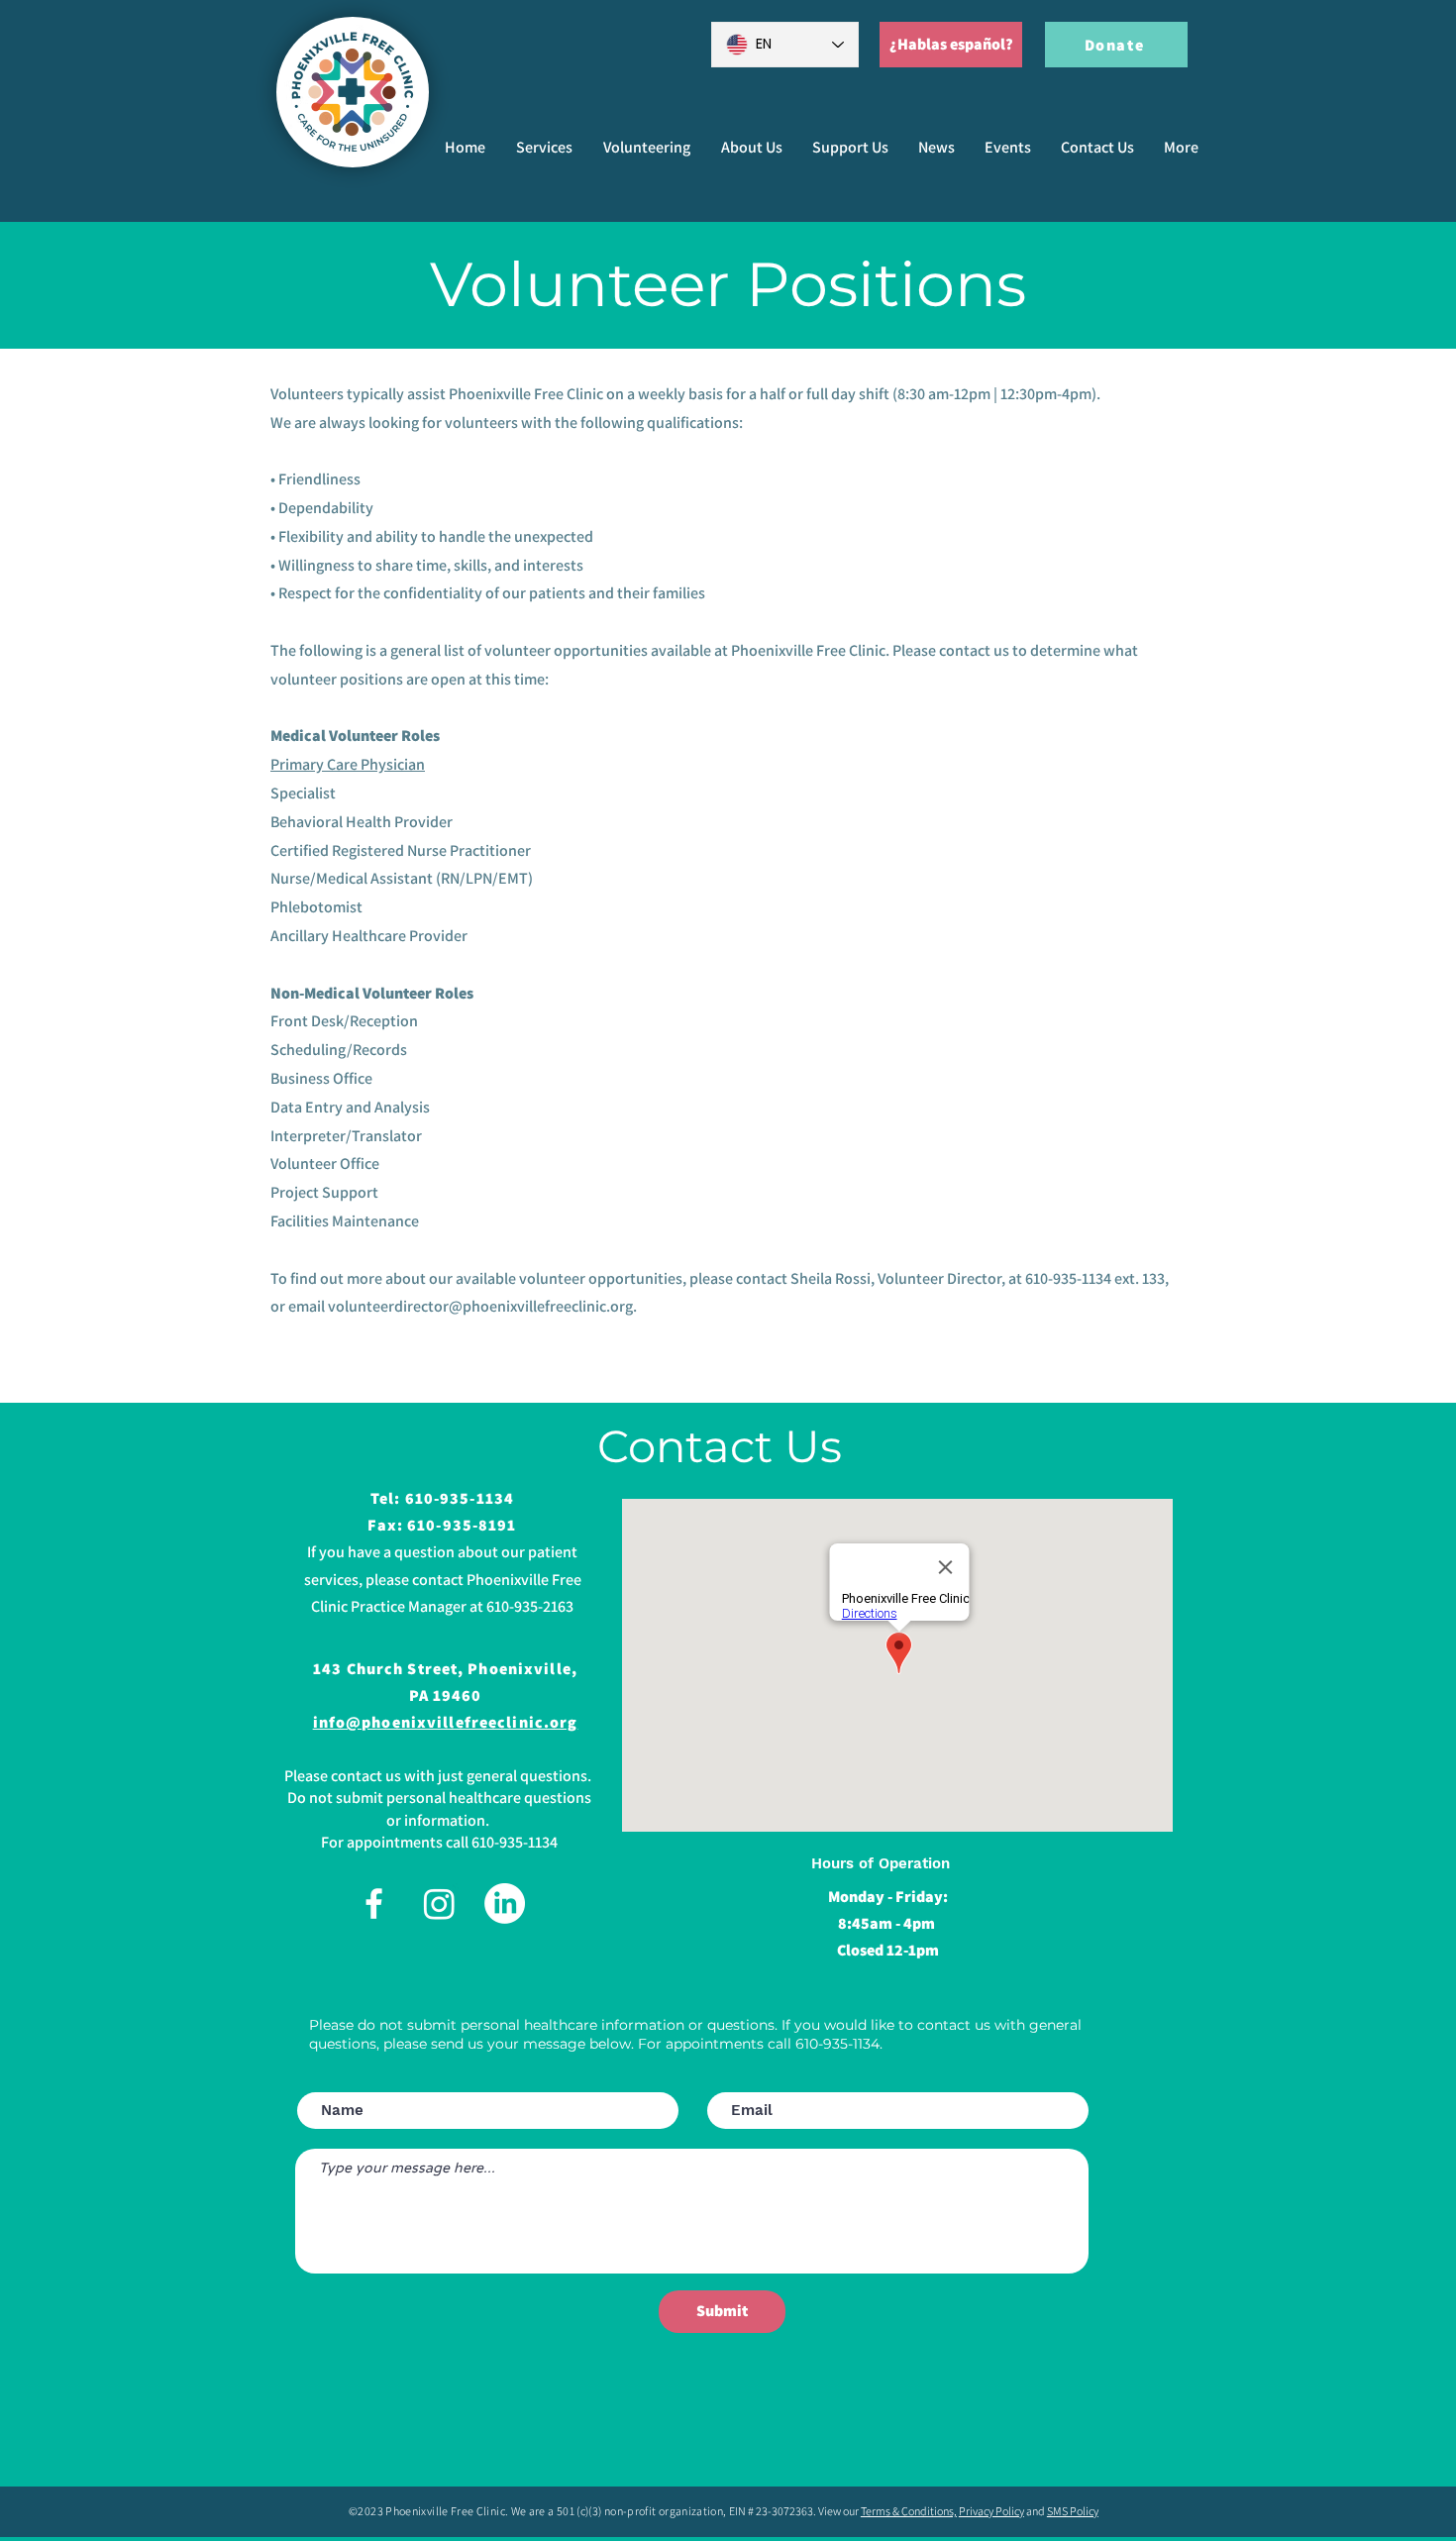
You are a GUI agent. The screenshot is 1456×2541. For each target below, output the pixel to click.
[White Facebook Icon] (374, 1904)
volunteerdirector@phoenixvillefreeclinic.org (480, 1306)
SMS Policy (1073, 2511)
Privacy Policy (991, 2511)
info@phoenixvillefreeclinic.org (446, 1722)
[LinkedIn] (505, 1904)
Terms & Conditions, (909, 2511)
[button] (646, 148)
